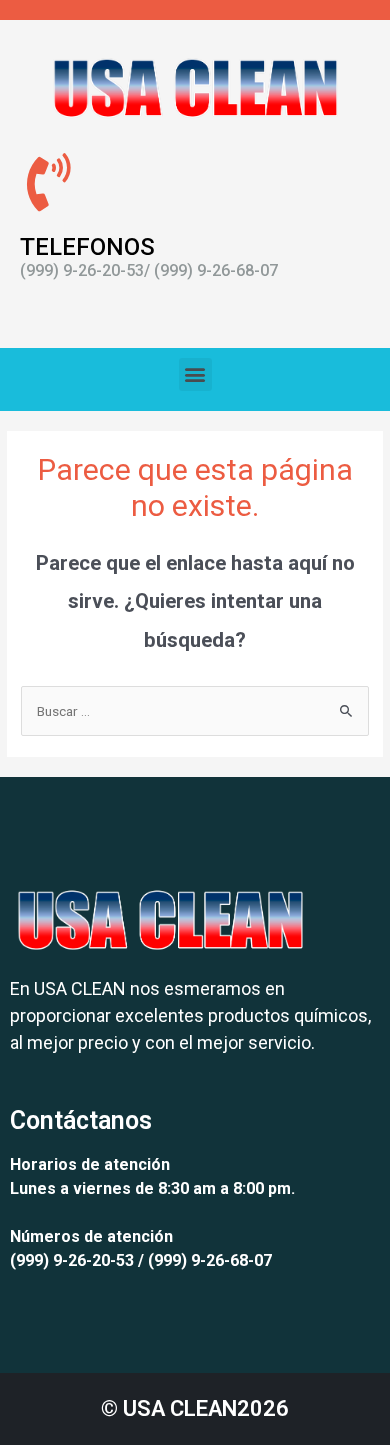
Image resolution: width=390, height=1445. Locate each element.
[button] (195, 374)
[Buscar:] (195, 711)
